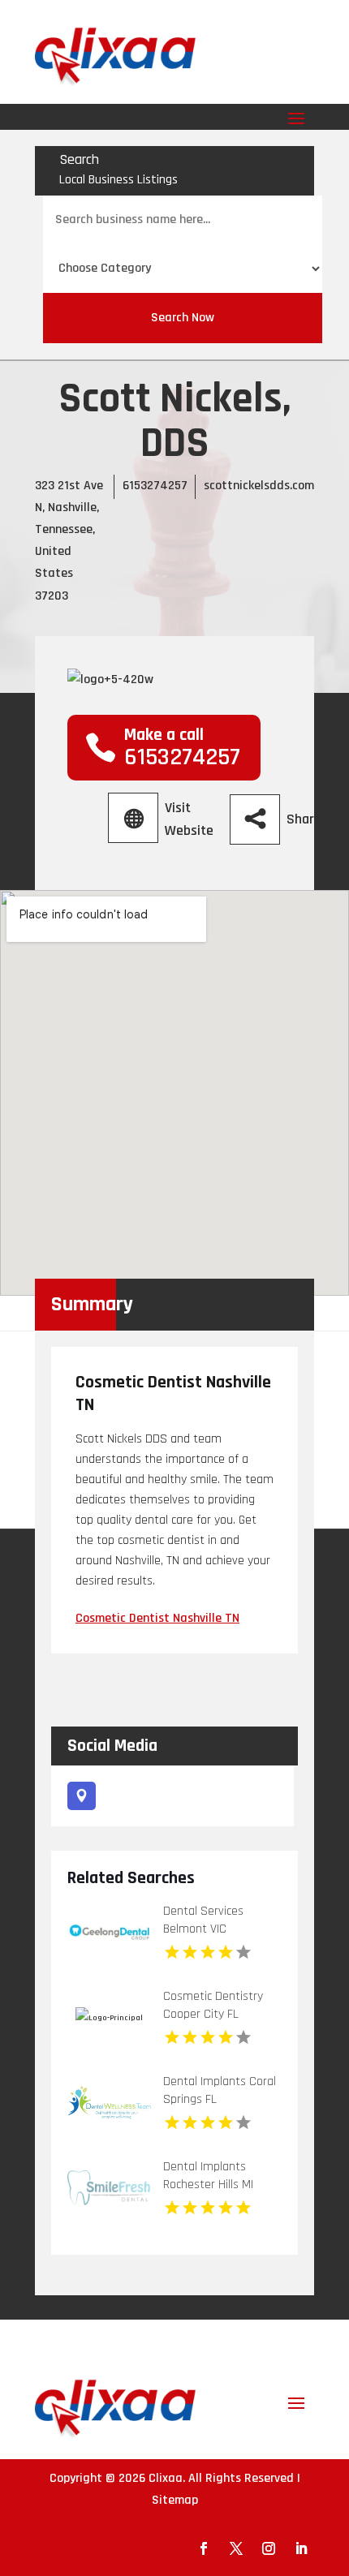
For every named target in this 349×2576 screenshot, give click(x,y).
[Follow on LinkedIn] (301, 2548)
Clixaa (166, 2478)
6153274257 (155, 486)
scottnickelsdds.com (259, 486)
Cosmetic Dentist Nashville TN (157, 1618)
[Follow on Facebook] (204, 2548)
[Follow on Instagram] (269, 2548)
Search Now (183, 318)
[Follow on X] (236, 2548)
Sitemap (175, 2500)
